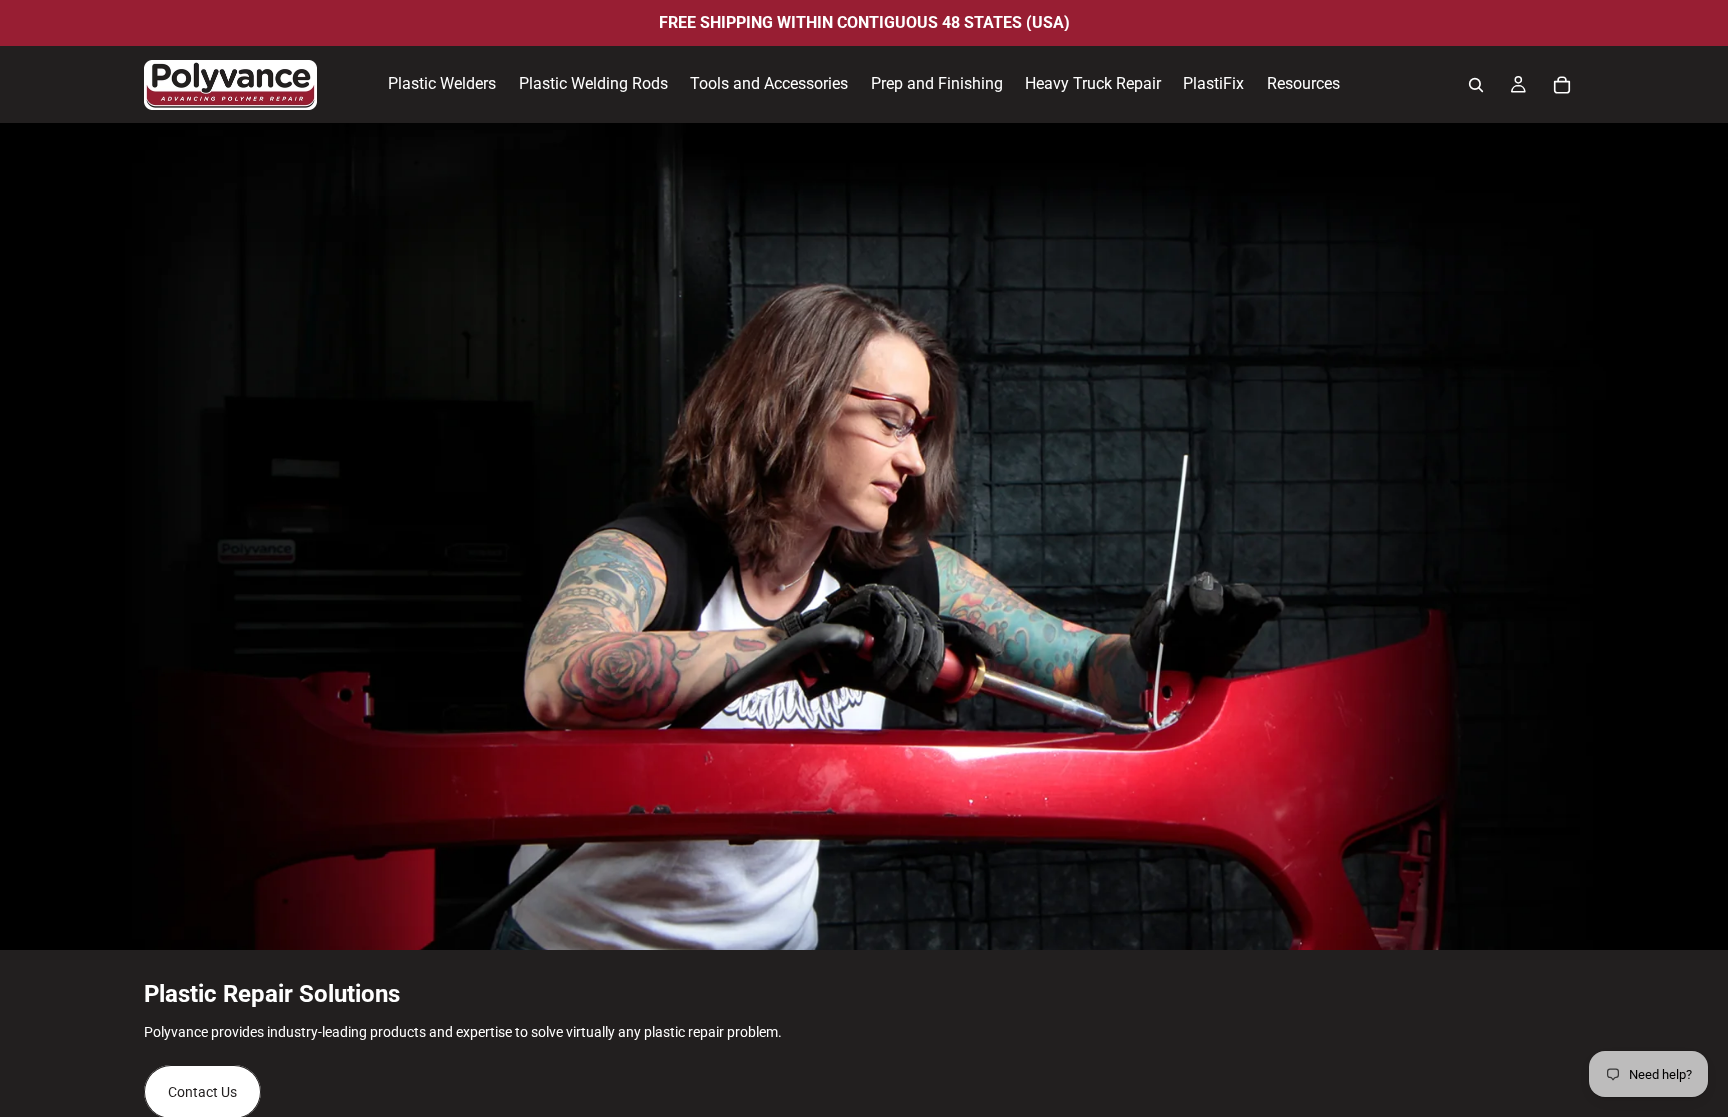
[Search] (1476, 85)
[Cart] (1562, 85)
